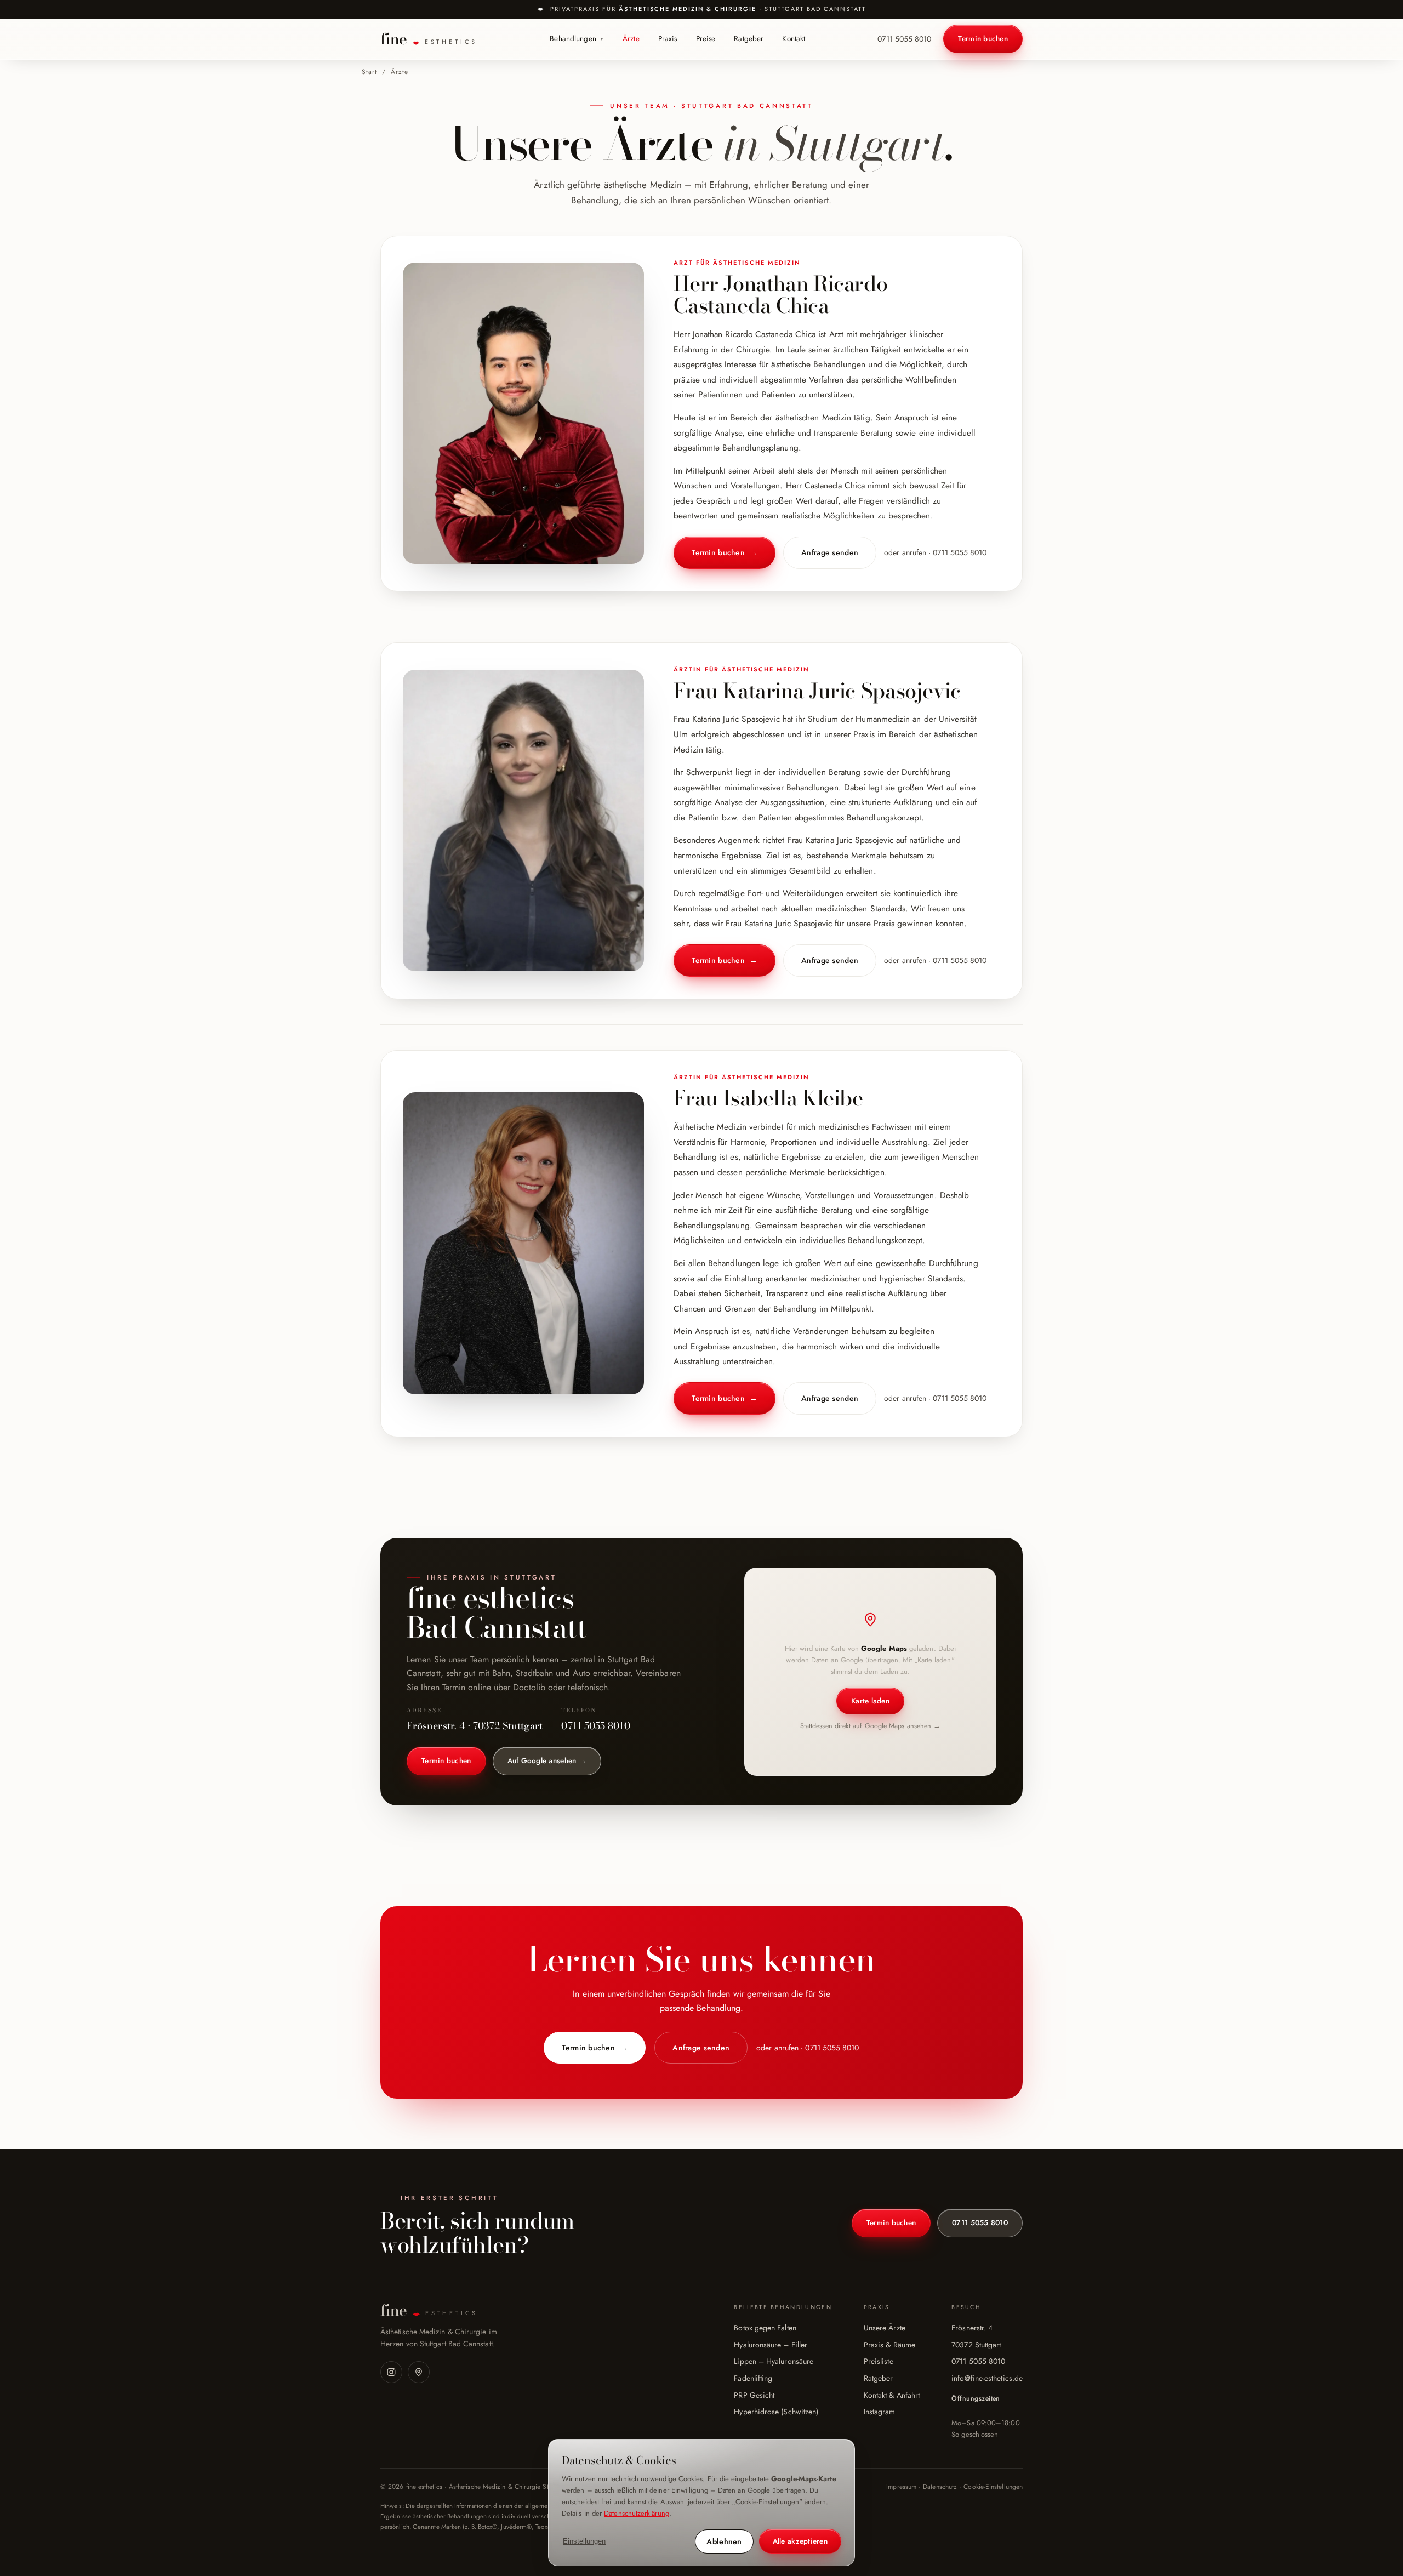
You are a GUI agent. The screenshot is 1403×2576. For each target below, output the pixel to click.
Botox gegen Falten (765, 2328)
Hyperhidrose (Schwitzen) (776, 2412)
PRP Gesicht (754, 2395)
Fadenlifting (753, 2378)
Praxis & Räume (889, 2345)
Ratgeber (749, 39)
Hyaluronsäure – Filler (771, 2345)
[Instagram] (391, 2372)
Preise (706, 39)
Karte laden (870, 1701)
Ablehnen (724, 2541)
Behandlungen (577, 39)
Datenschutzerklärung (637, 2513)
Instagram (880, 2412)
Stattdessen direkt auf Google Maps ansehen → (871, 1726)
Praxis (668, 39)
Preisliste (879, 2361)
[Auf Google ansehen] (419, 2372)
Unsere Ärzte (885, 2328)
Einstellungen (584, 2541)
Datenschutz (940, 2487)
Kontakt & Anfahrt (892, 2395)
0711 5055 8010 (904, 39)
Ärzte (631, 39)
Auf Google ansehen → (547, 1761)
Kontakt (794, 39)
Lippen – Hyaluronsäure (774, 2361)
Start (369, 72)
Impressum (901, 2487)
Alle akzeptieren (800, 2541)
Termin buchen (983, 39)
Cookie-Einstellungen (993, 2487)
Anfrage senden (830, 552)
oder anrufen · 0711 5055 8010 (935, 552)
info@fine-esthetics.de (987, 2378)
